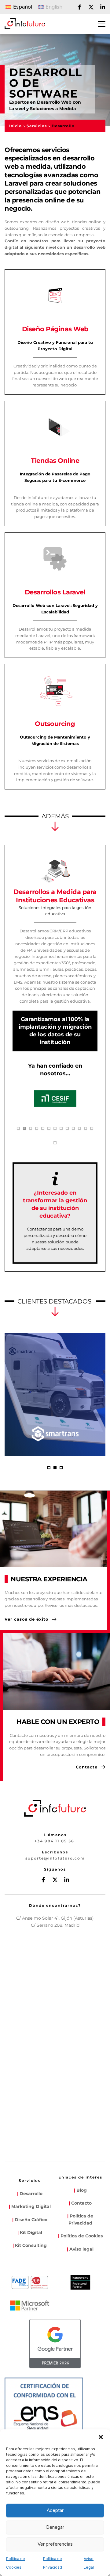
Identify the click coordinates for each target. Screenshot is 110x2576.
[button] (101, 2437)
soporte (35, 1858)
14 (55, 1143)
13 (92, 1128)
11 (79, 1128)
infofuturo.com (67, 1858)
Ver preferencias (55, 2544)
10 (73, 1128)
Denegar (55, 2527)
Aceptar (55, 2510)
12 (86, 1128)
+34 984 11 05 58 (54, 1841)
